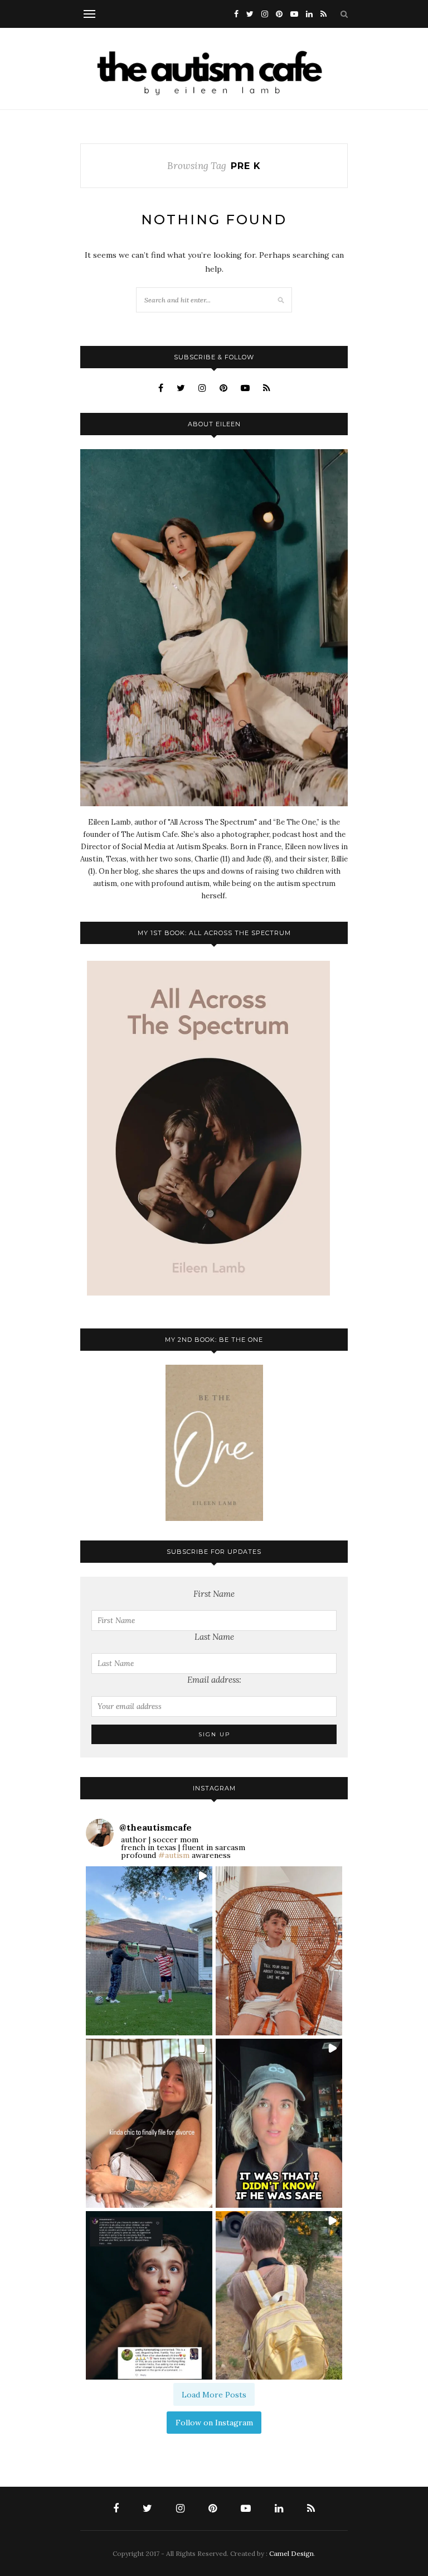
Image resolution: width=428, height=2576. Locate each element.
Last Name (214, 1637)
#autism (174, 1855)
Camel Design (291, 2553)
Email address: (214, 1680)
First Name (214, 1594)
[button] (149, 1951)
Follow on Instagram (214, 2423)
